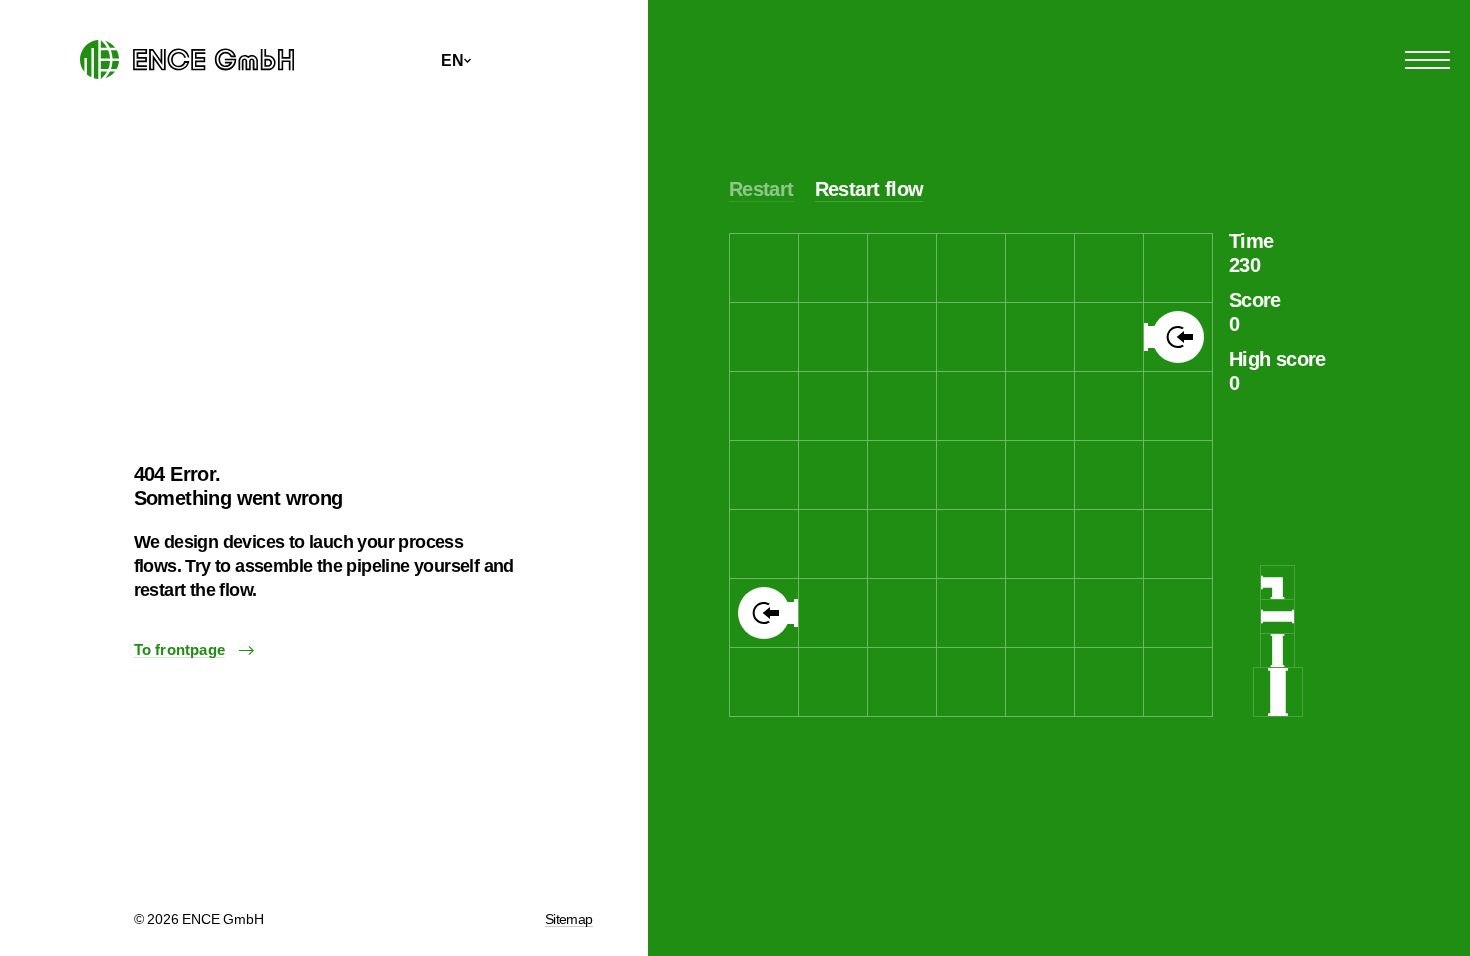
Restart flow (869, 189)
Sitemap (569, 919)
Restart (761, 189)
